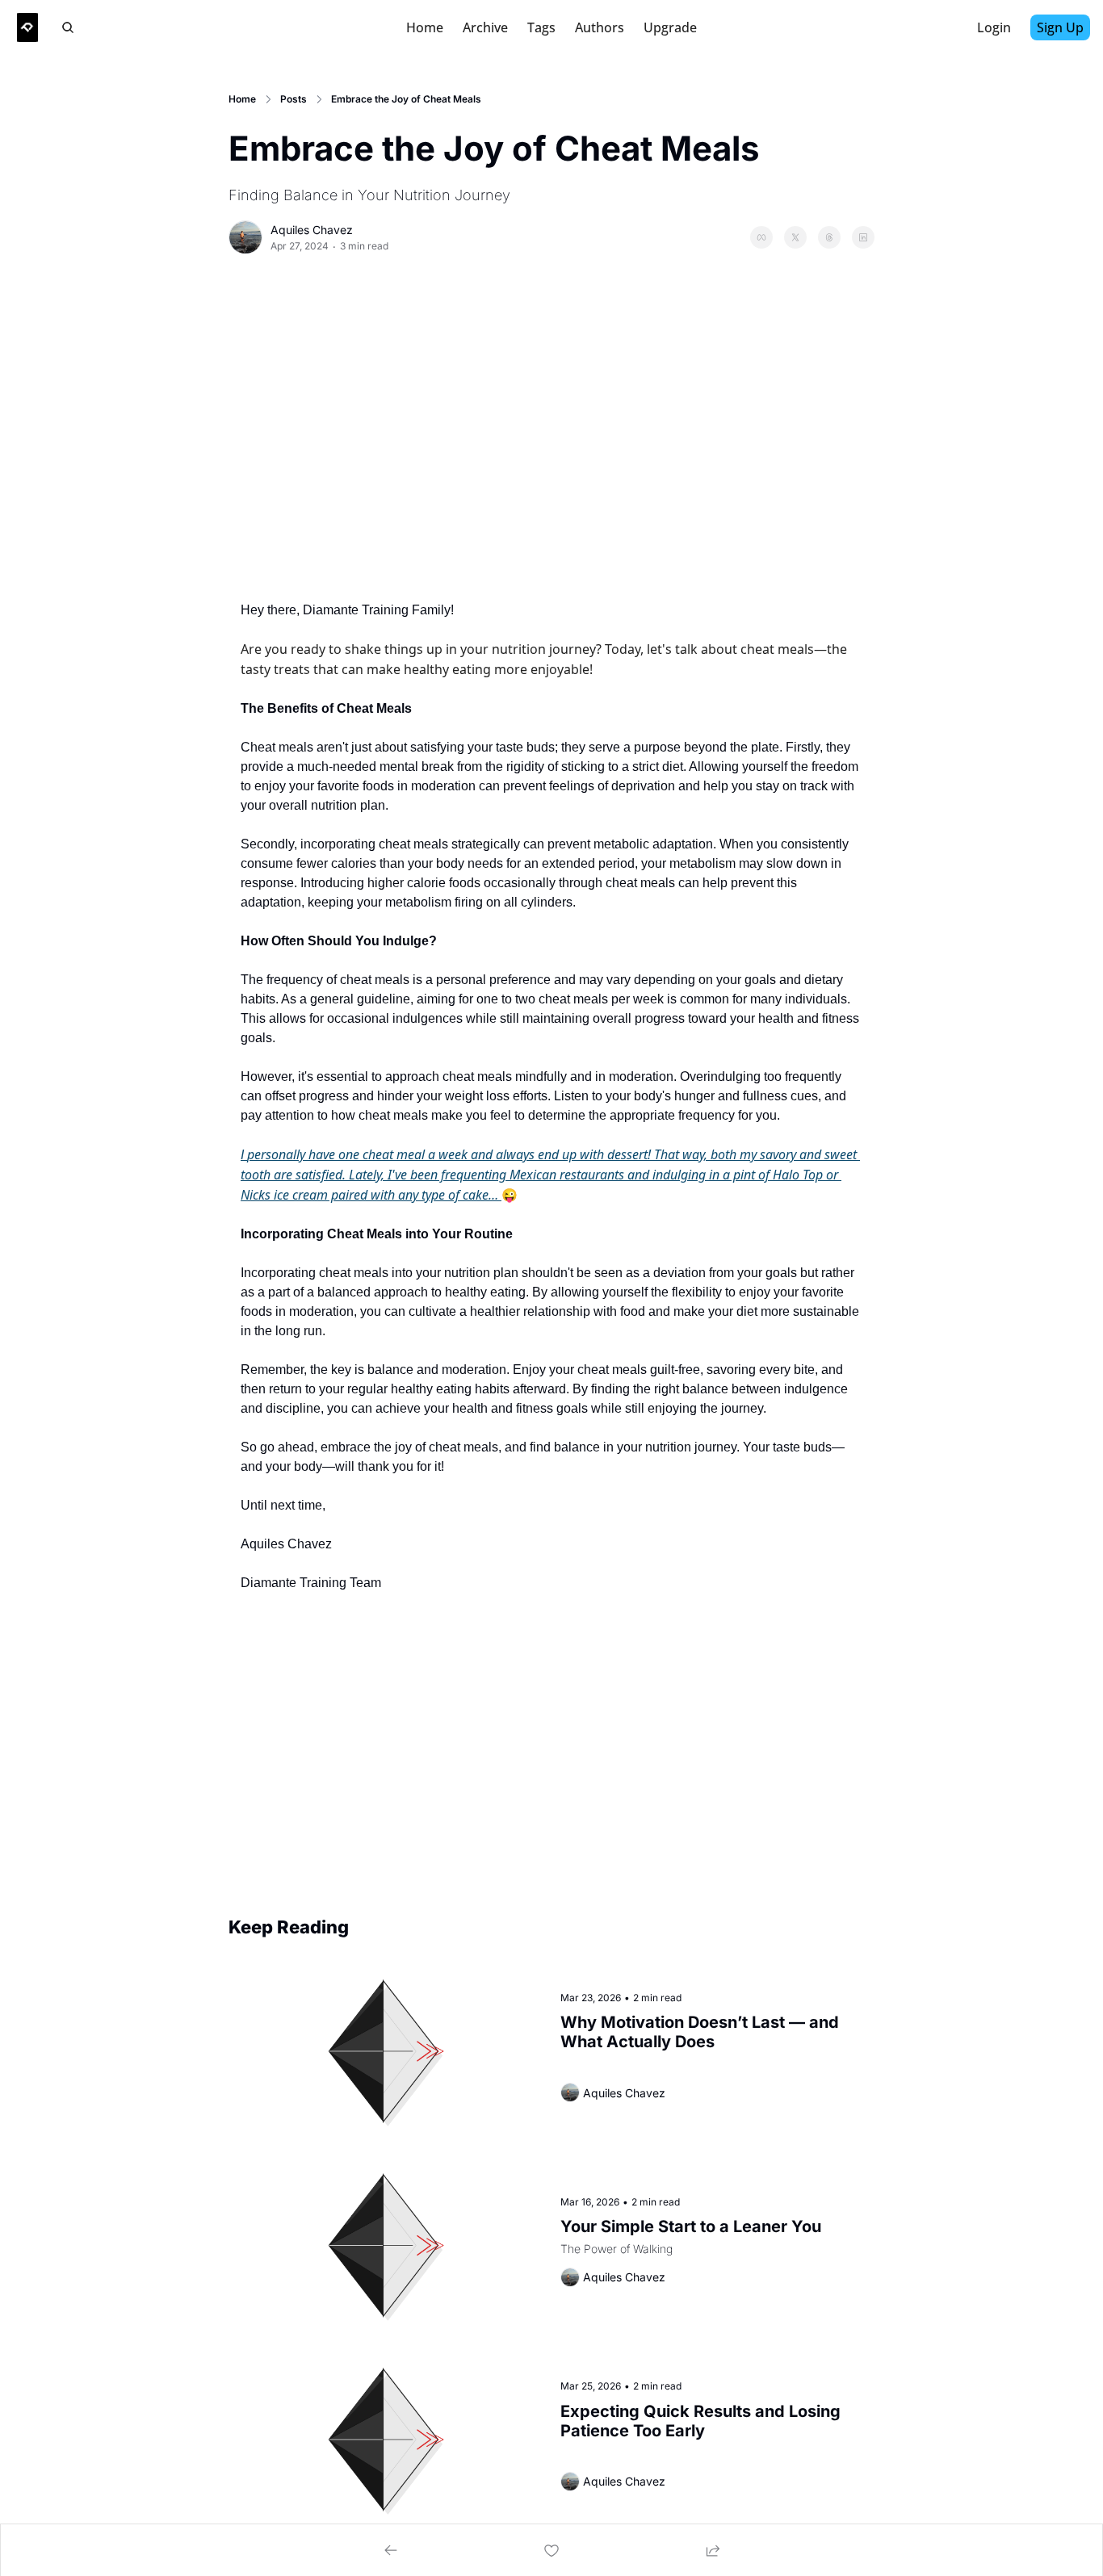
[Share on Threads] (829, 237)
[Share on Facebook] (761, 237)
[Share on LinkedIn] (863, 237)
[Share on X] (795, 237)
